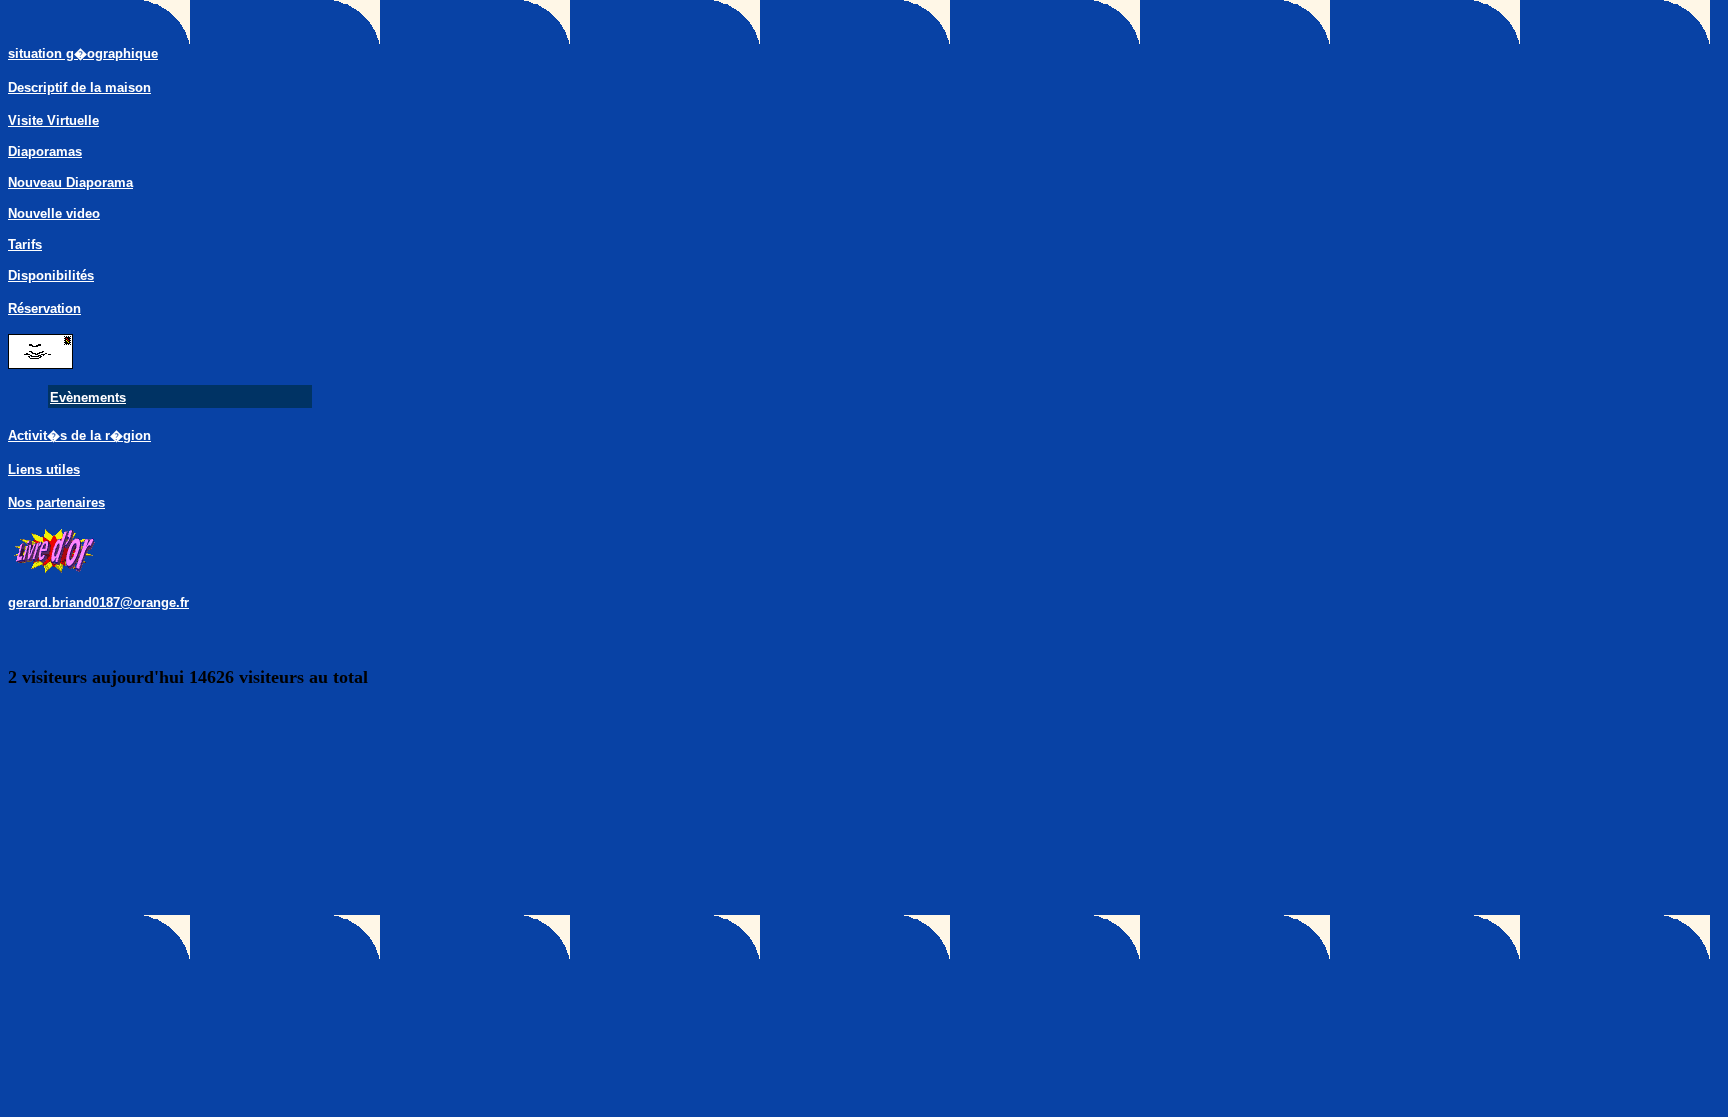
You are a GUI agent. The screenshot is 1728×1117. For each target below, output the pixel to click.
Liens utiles (44, 469)
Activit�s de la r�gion (79, 435)
